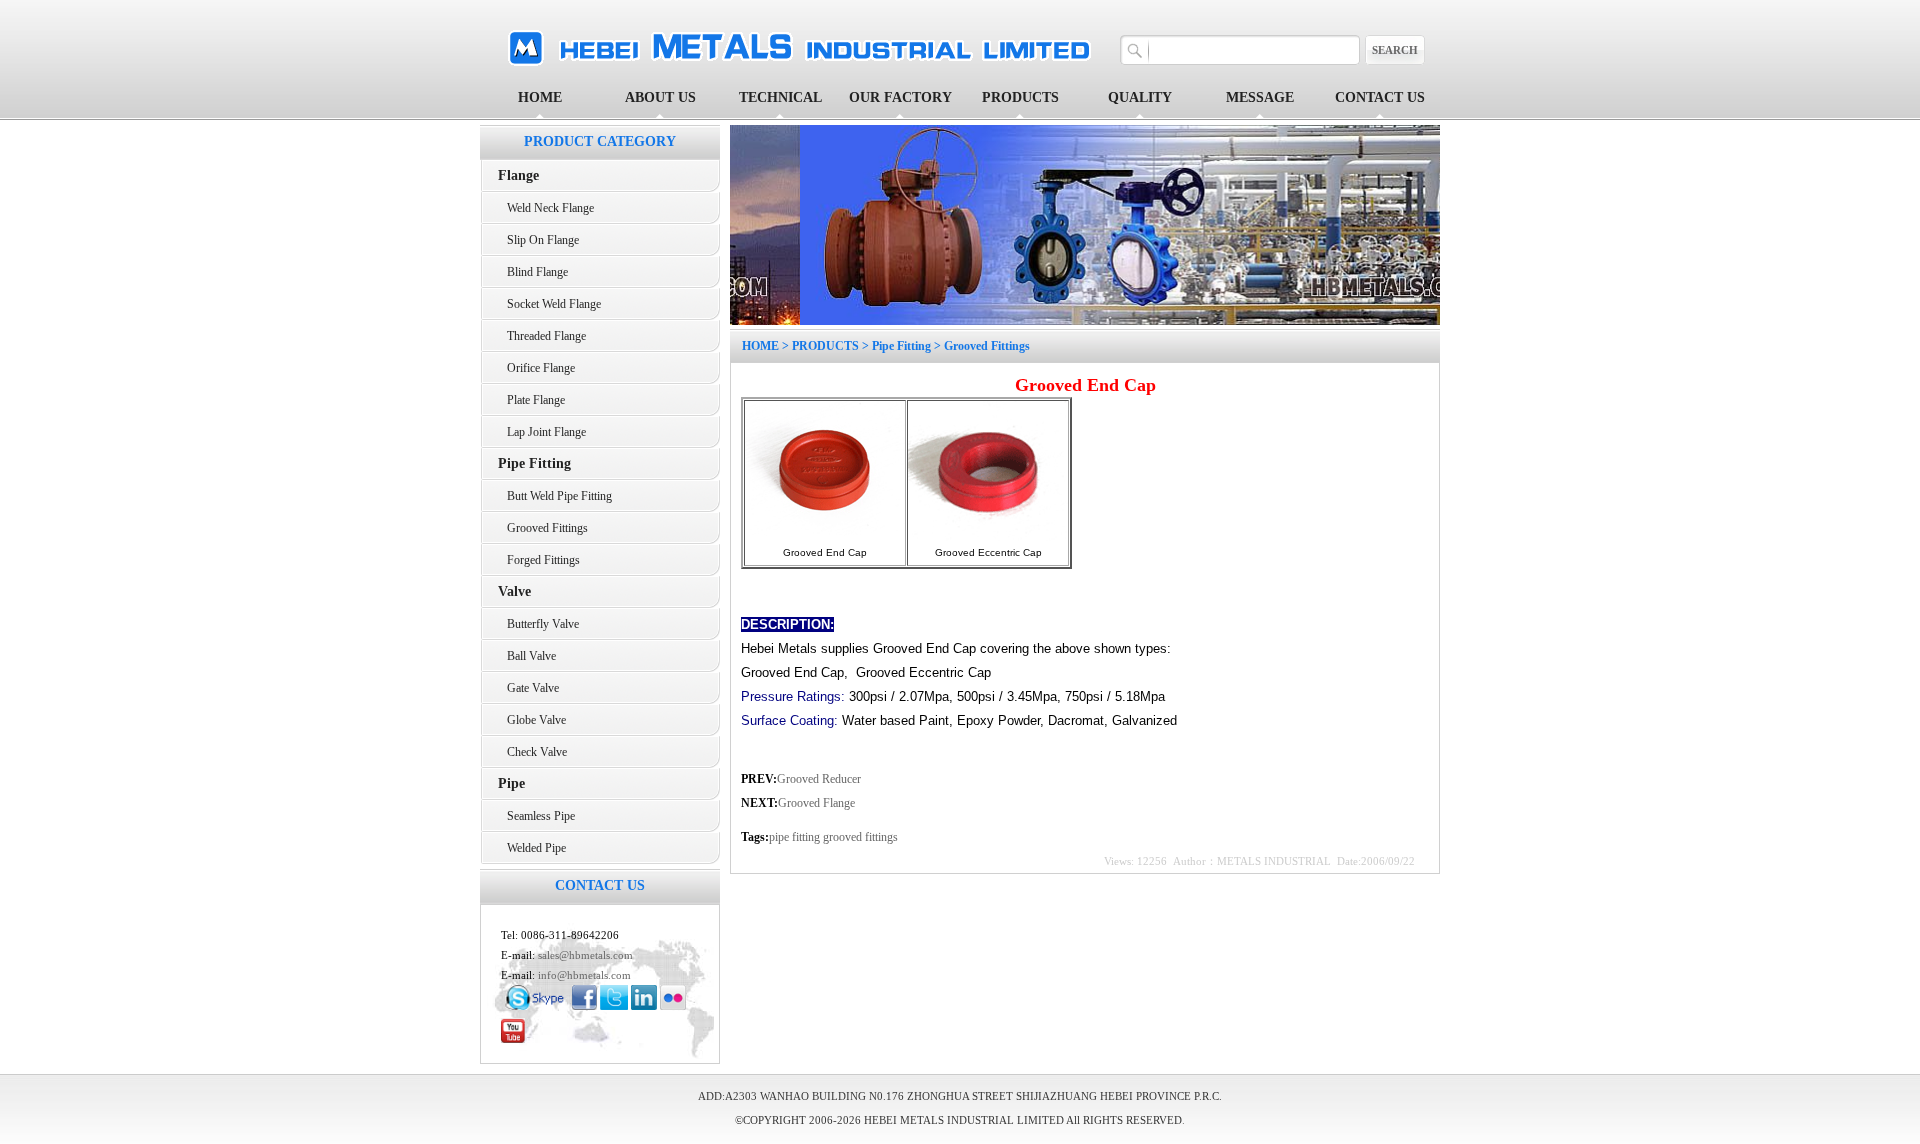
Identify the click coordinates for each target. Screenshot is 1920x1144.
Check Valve (532, 752)
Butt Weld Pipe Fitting (555, 496)
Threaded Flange (542, 336)
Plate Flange (531, 400)
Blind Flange (533, 272)
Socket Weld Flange (549, 304)
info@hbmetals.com (584, 975)
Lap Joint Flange (542, 432)
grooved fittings (860, 837)
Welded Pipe (532, 848)
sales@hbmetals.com (585, 955)
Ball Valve (527, 656)
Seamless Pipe (536, 816)
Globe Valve (532, 720)
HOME (540, 97)
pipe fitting (796, 837)
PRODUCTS (825, 346)
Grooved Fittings (543, 528)
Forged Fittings (539, 560)
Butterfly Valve (538, 624)
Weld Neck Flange (546, 208)
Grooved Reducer (819, 779)
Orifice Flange (536, 368)
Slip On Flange (538, 240)
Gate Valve (528, 688)
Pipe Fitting (901, 346)
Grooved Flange (816, 803)
